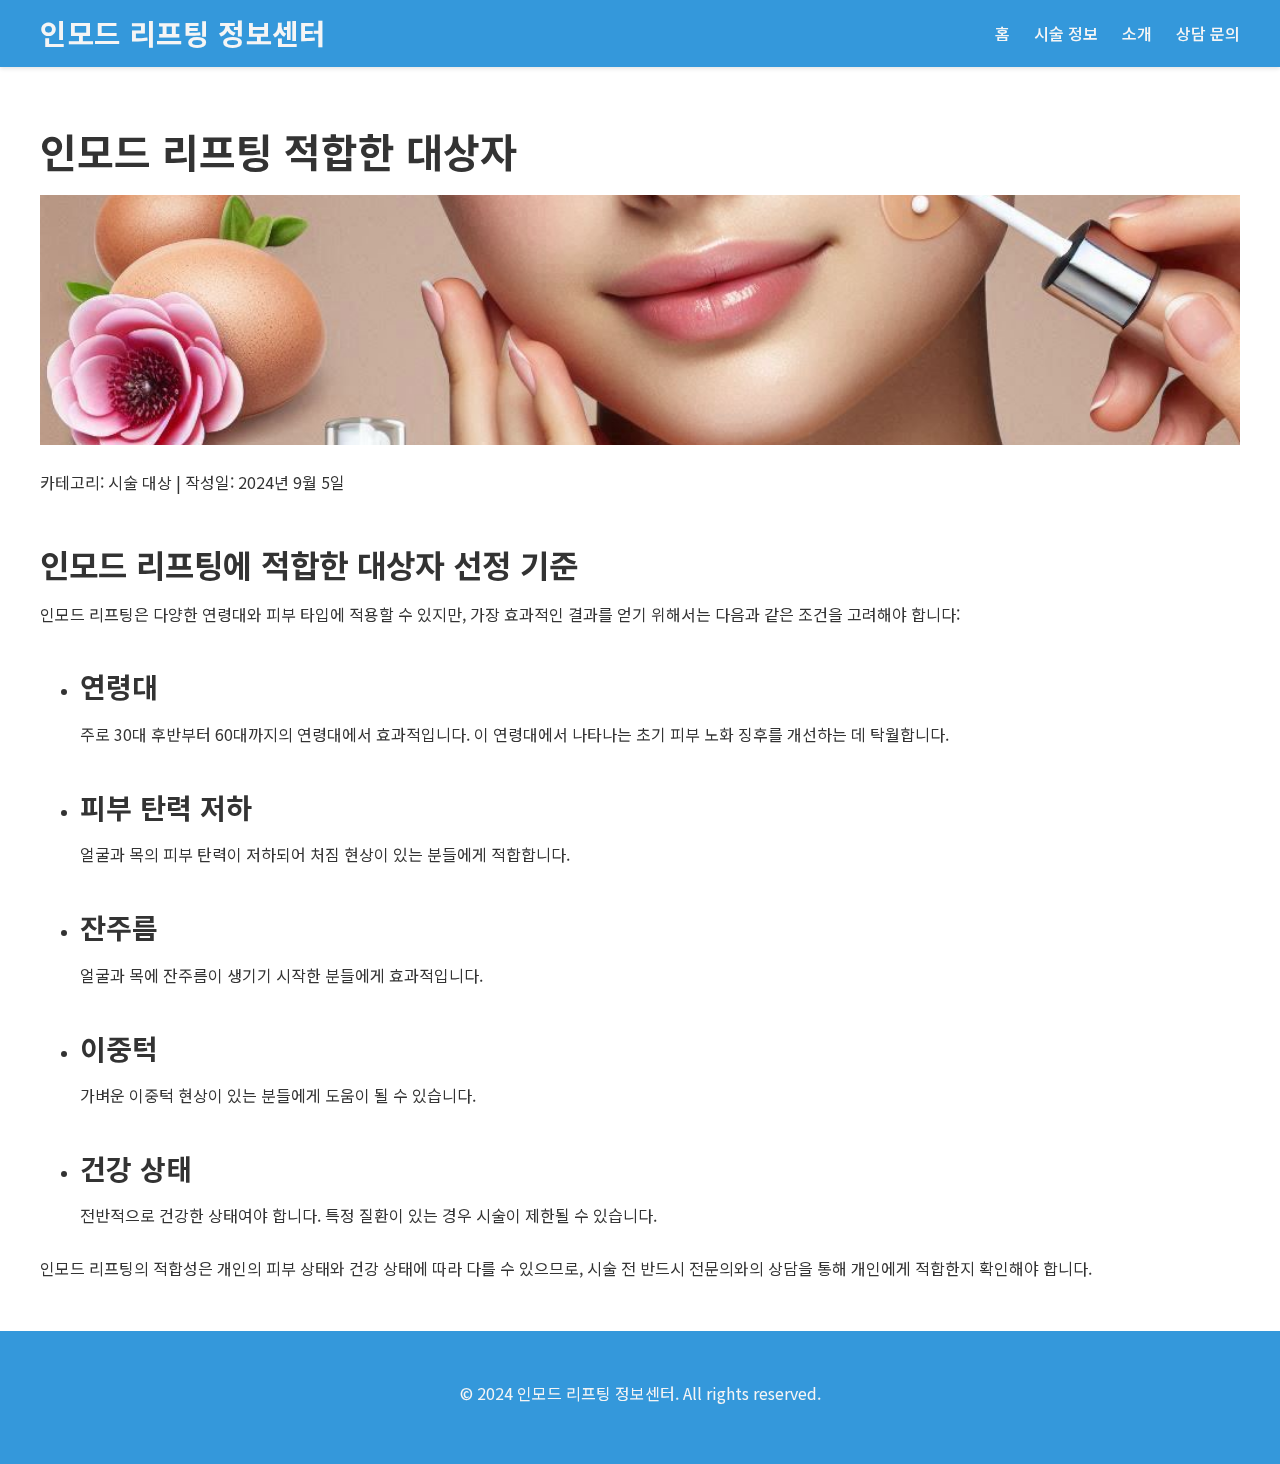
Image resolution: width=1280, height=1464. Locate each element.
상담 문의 (1208, 33)
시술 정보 (1066, 33)
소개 (1137, 33)
